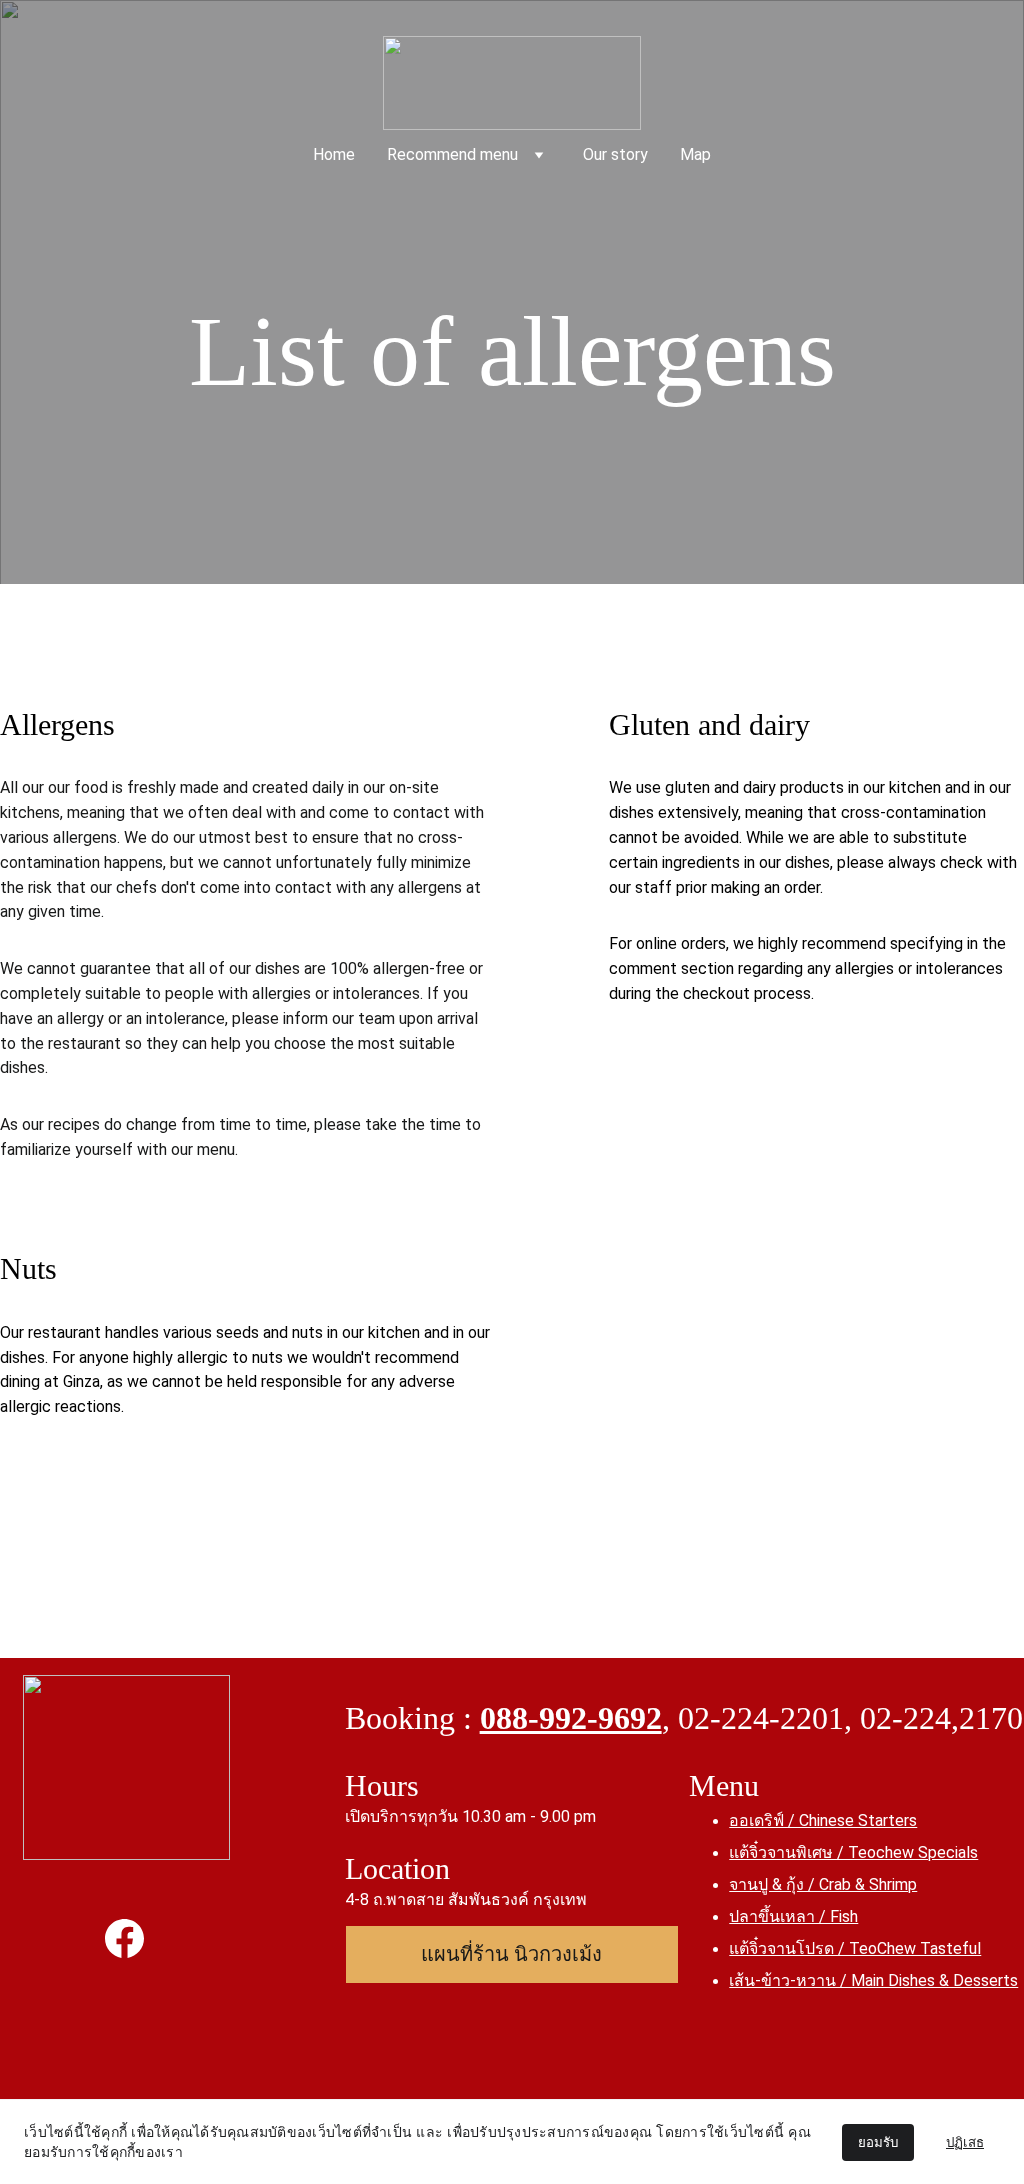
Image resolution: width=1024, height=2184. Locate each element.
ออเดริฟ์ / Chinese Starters (823, 1820)
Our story (615, 154)
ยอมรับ (878, 2142)
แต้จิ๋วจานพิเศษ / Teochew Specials (853, 1852)
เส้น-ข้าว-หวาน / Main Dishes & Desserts (873, 1980)
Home (334, 154)
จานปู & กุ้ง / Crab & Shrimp (823, 1884)
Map (695, 154)
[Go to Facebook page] (124, 1938)
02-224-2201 (761, 1718)
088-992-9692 (571, 1718)
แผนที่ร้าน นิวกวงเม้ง (511, 1954)
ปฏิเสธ (965, 2142)
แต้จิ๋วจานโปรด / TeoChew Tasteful (855, 1948)
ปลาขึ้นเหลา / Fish (793, 1916)
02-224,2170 (941, 1718)
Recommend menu (452, 154)
